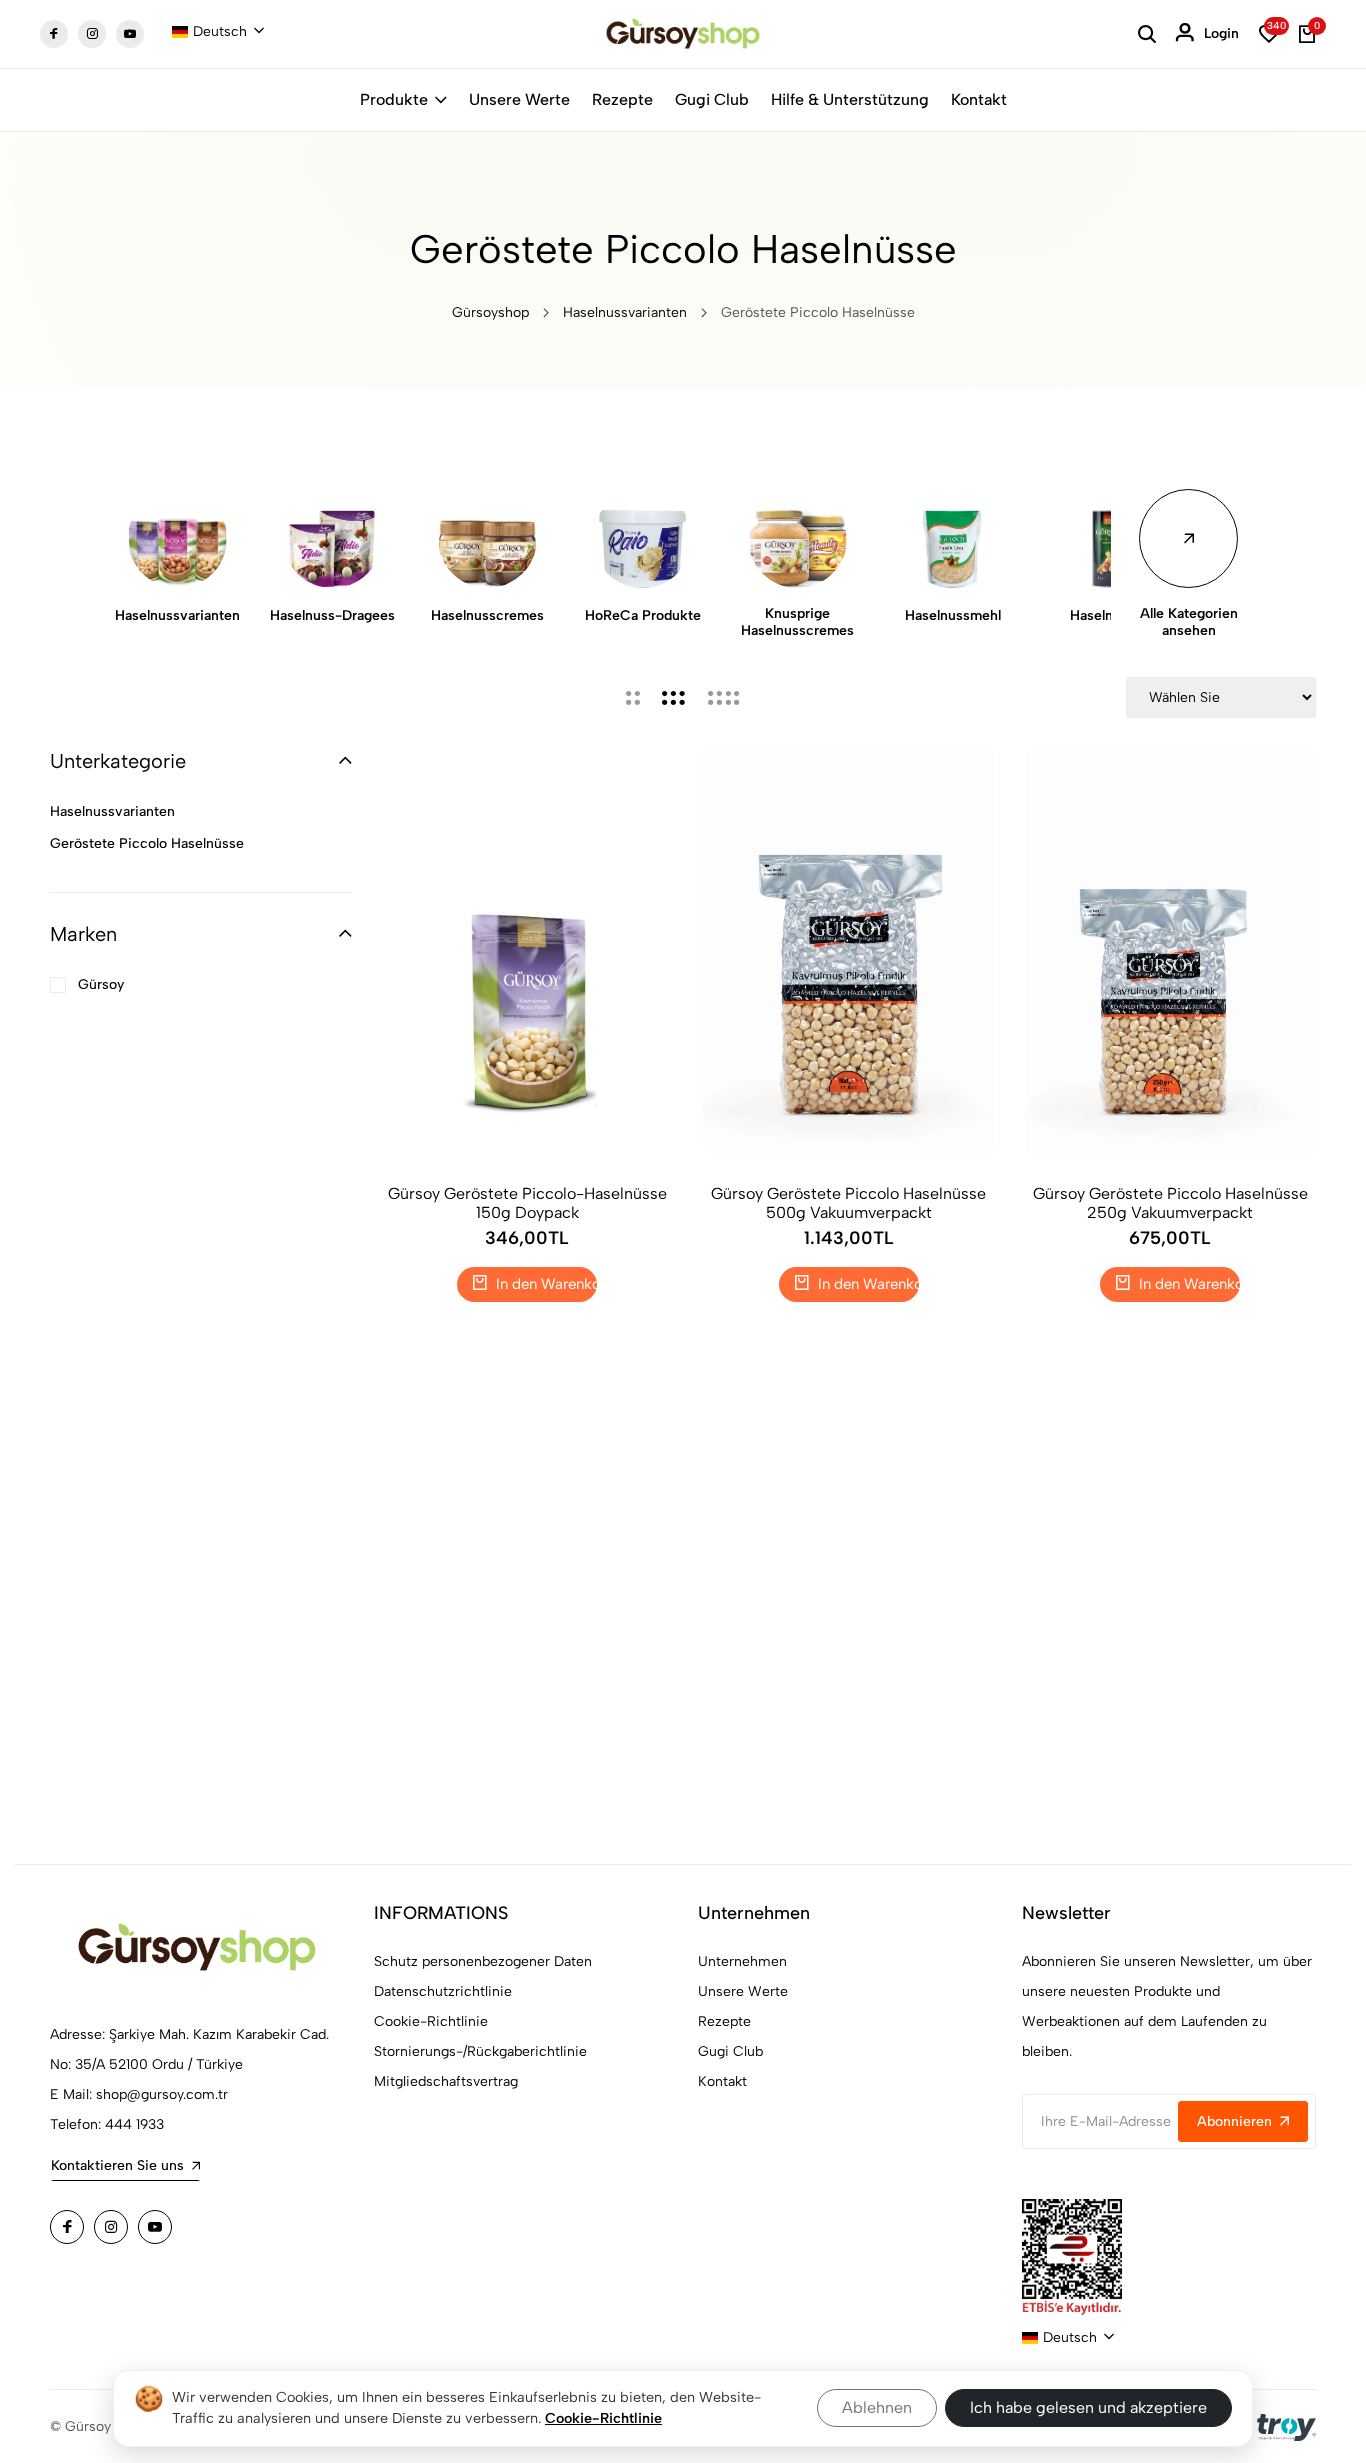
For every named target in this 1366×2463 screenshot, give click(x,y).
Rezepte (622, 99)
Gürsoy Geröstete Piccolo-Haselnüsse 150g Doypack (527, 1203)
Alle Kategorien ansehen (1189, 622)
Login (1221, 33)
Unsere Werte (519, 99)
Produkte (394, 99)
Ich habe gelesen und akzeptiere (1088, 2407)
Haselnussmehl (953, 615)
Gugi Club (712, 99)
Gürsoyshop (490, 312)
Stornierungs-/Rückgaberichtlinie (480, 2051)
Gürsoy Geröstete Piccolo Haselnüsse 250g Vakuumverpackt (1170, 1203)
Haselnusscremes (487, 615)
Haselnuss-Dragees (332, 615)
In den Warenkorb (544, 1284)
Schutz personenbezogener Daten (483, 1961)
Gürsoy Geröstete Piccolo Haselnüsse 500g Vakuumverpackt (848, 1203)
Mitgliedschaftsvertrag (446, 2081)
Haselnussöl (1108, 615)
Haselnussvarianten (625, 312)
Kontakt (979, 99)
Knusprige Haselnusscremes (797, 622)
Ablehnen (877, 2407)
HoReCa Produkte (643, 615)
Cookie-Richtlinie (431, 2021)
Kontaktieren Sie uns (117, 2165)
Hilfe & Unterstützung (850, 99)
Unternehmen (742, 1961)
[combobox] (218, 32)
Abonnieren (1234, 2121)
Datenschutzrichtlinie (443, 1991)
